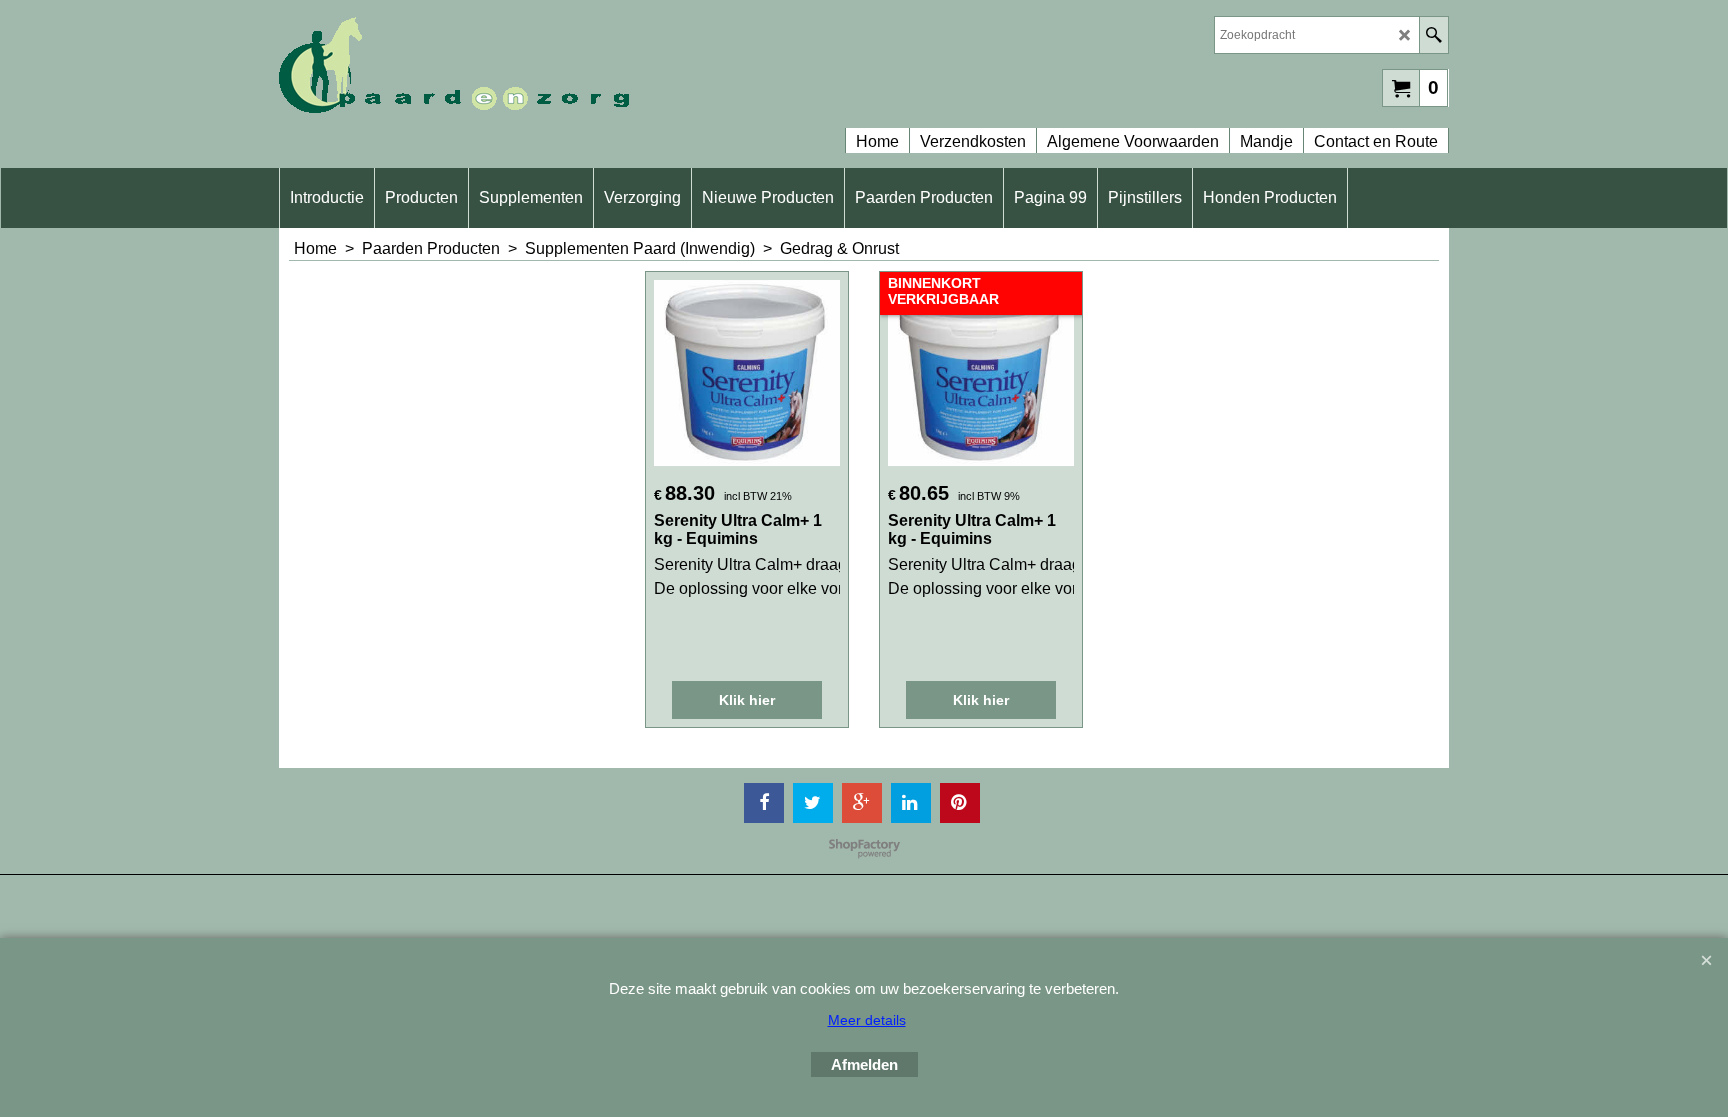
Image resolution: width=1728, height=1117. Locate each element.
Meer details (867, 1020)
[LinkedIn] (911, 803)
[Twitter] (813, 803)
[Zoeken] (1433, 35)
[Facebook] (764, 803)
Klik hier (747, 700)
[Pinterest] (960, 803)
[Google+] (862, 803)
